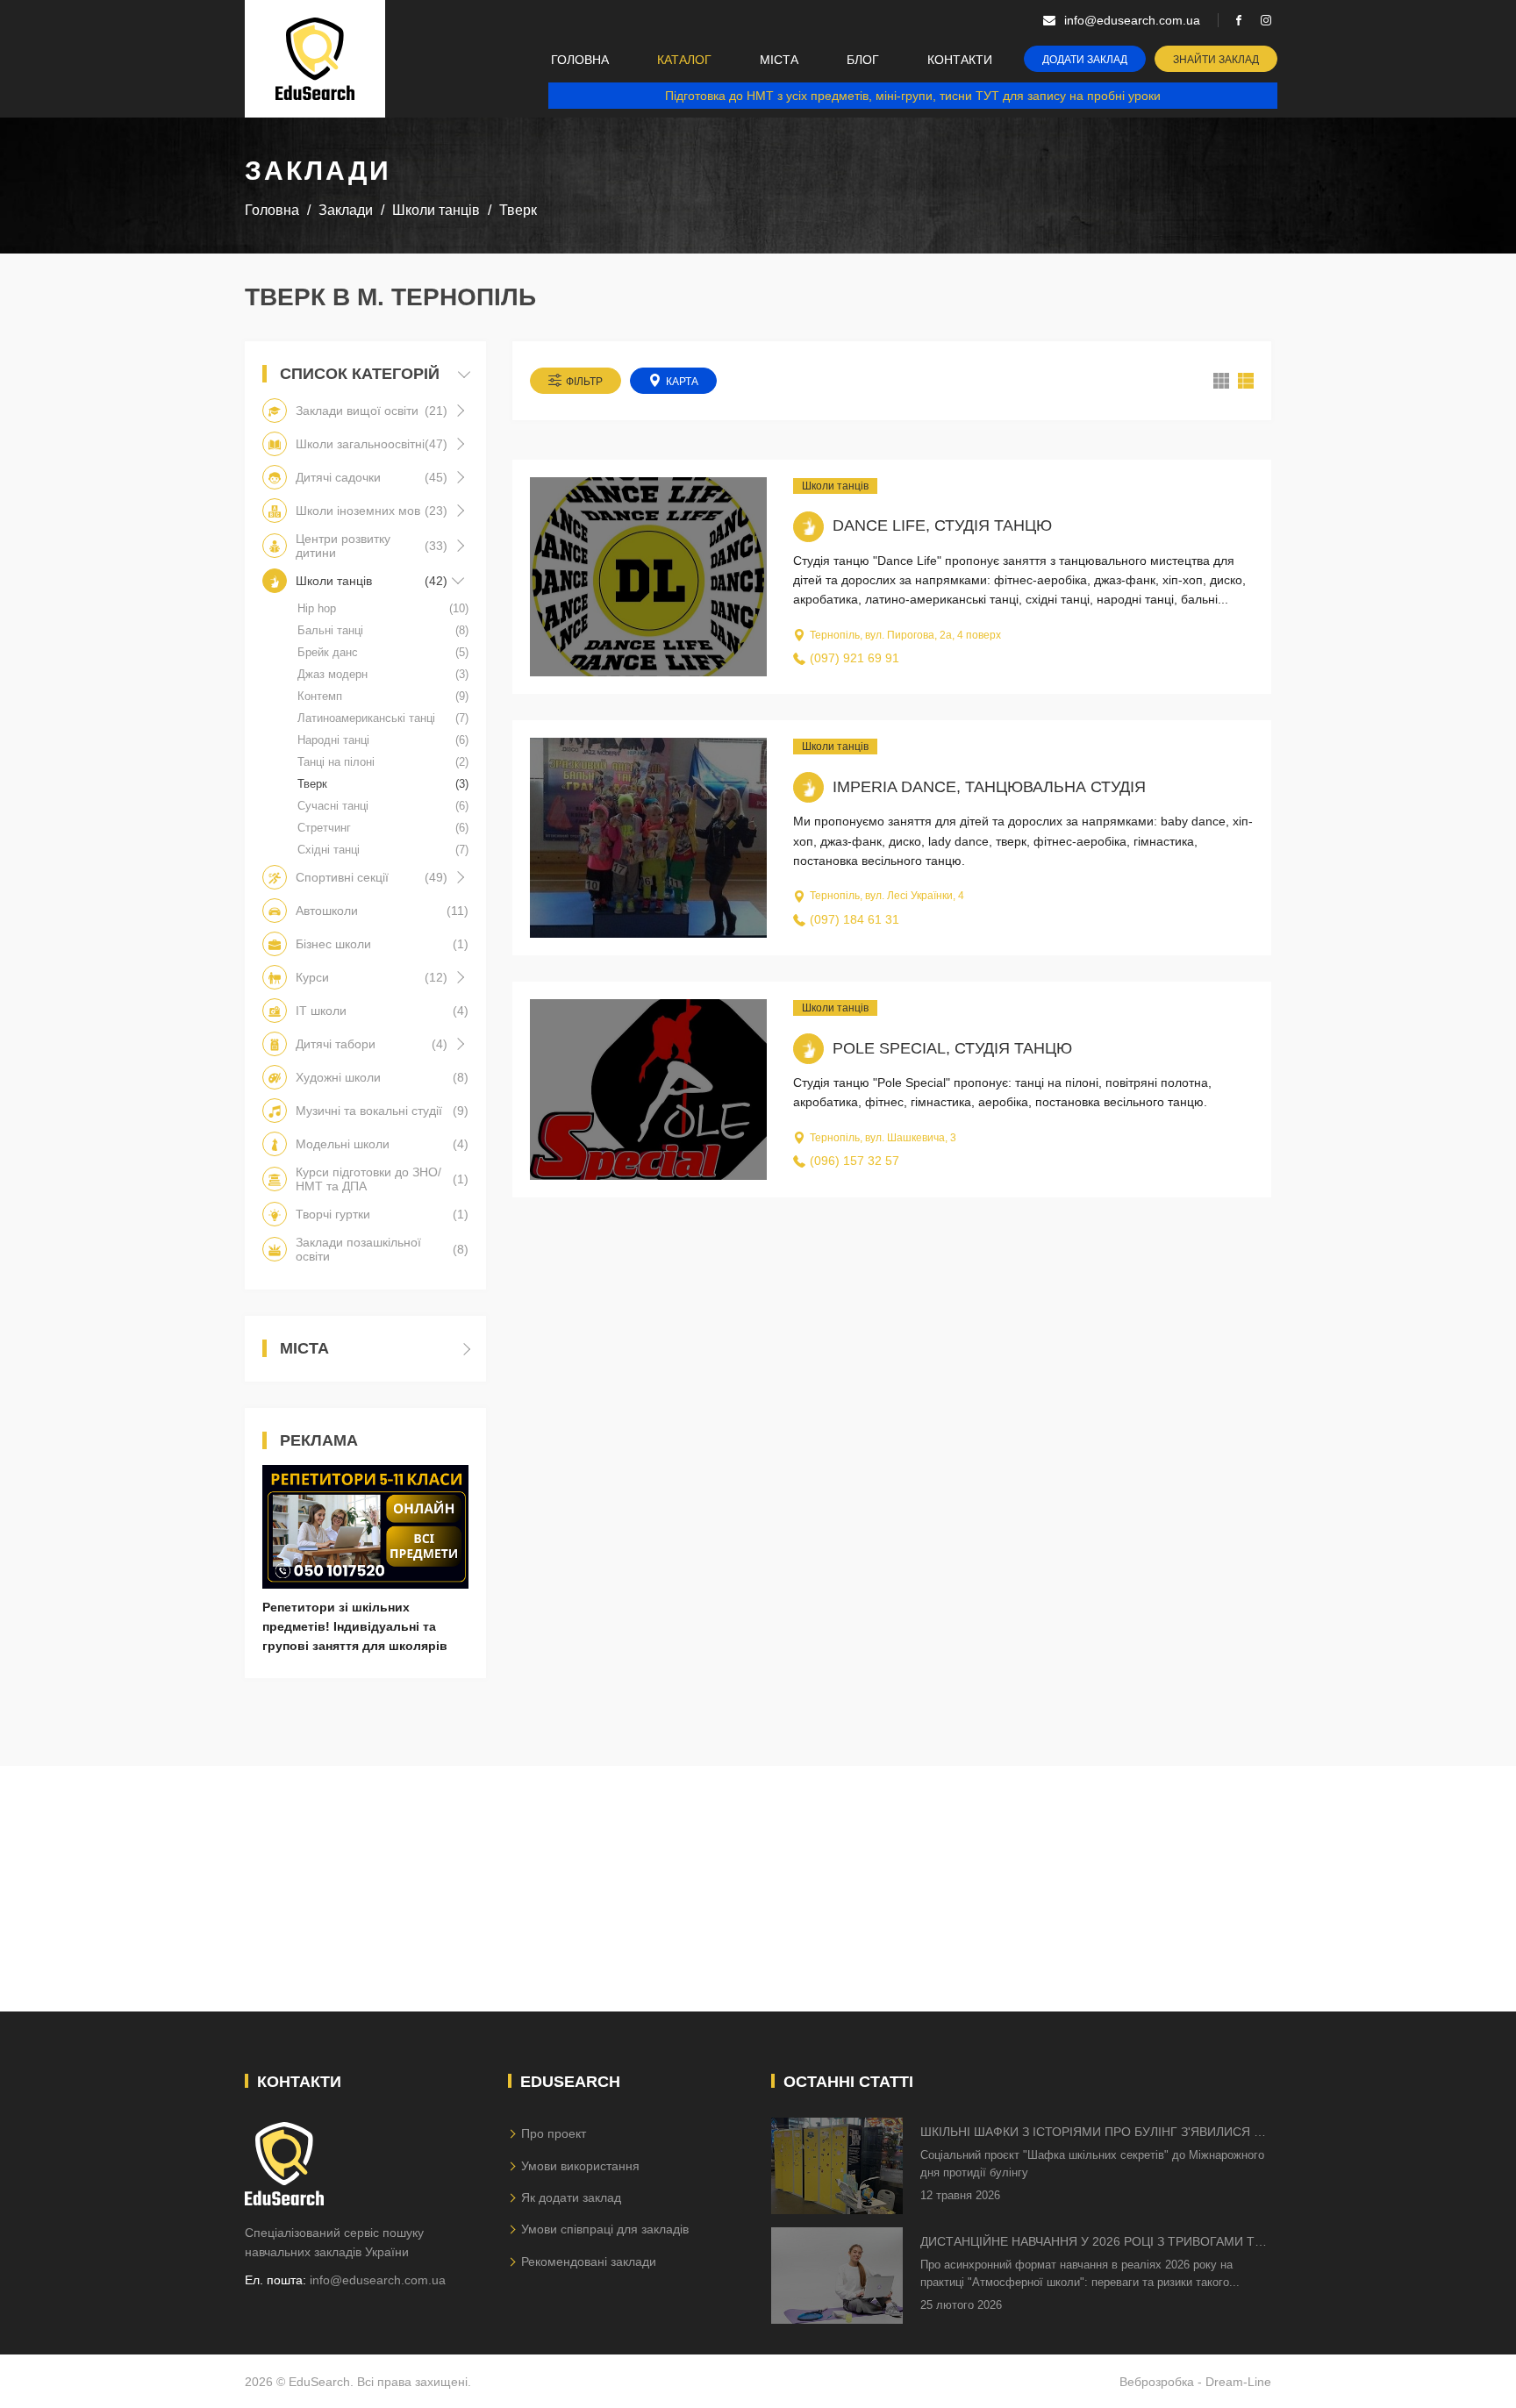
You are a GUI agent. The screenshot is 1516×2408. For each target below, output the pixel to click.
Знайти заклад (1216, 60)
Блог (863, 60)
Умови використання (580, 2166)
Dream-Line (1238, 2382)
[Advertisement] (758, 1889)
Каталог (684, 60)
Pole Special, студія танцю (952, 1048)
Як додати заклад (571, 2197)
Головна (580, 60)
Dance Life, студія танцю (942, 525)
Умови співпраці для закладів (605, 2229)
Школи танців (835, 486)
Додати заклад (1085, 60)
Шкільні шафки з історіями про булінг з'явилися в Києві (1091, 2133)
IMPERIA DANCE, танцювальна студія (989, 787)
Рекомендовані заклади (589, 2262)
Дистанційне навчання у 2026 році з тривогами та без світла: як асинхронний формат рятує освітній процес (1091, 2243)
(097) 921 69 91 (855, 658)
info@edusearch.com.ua (378, 2280)
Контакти (960, 60)
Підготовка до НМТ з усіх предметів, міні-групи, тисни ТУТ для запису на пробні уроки (913, 96)
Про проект (554, 2133)
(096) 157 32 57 (855, 1161)
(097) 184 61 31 (855, 919)
